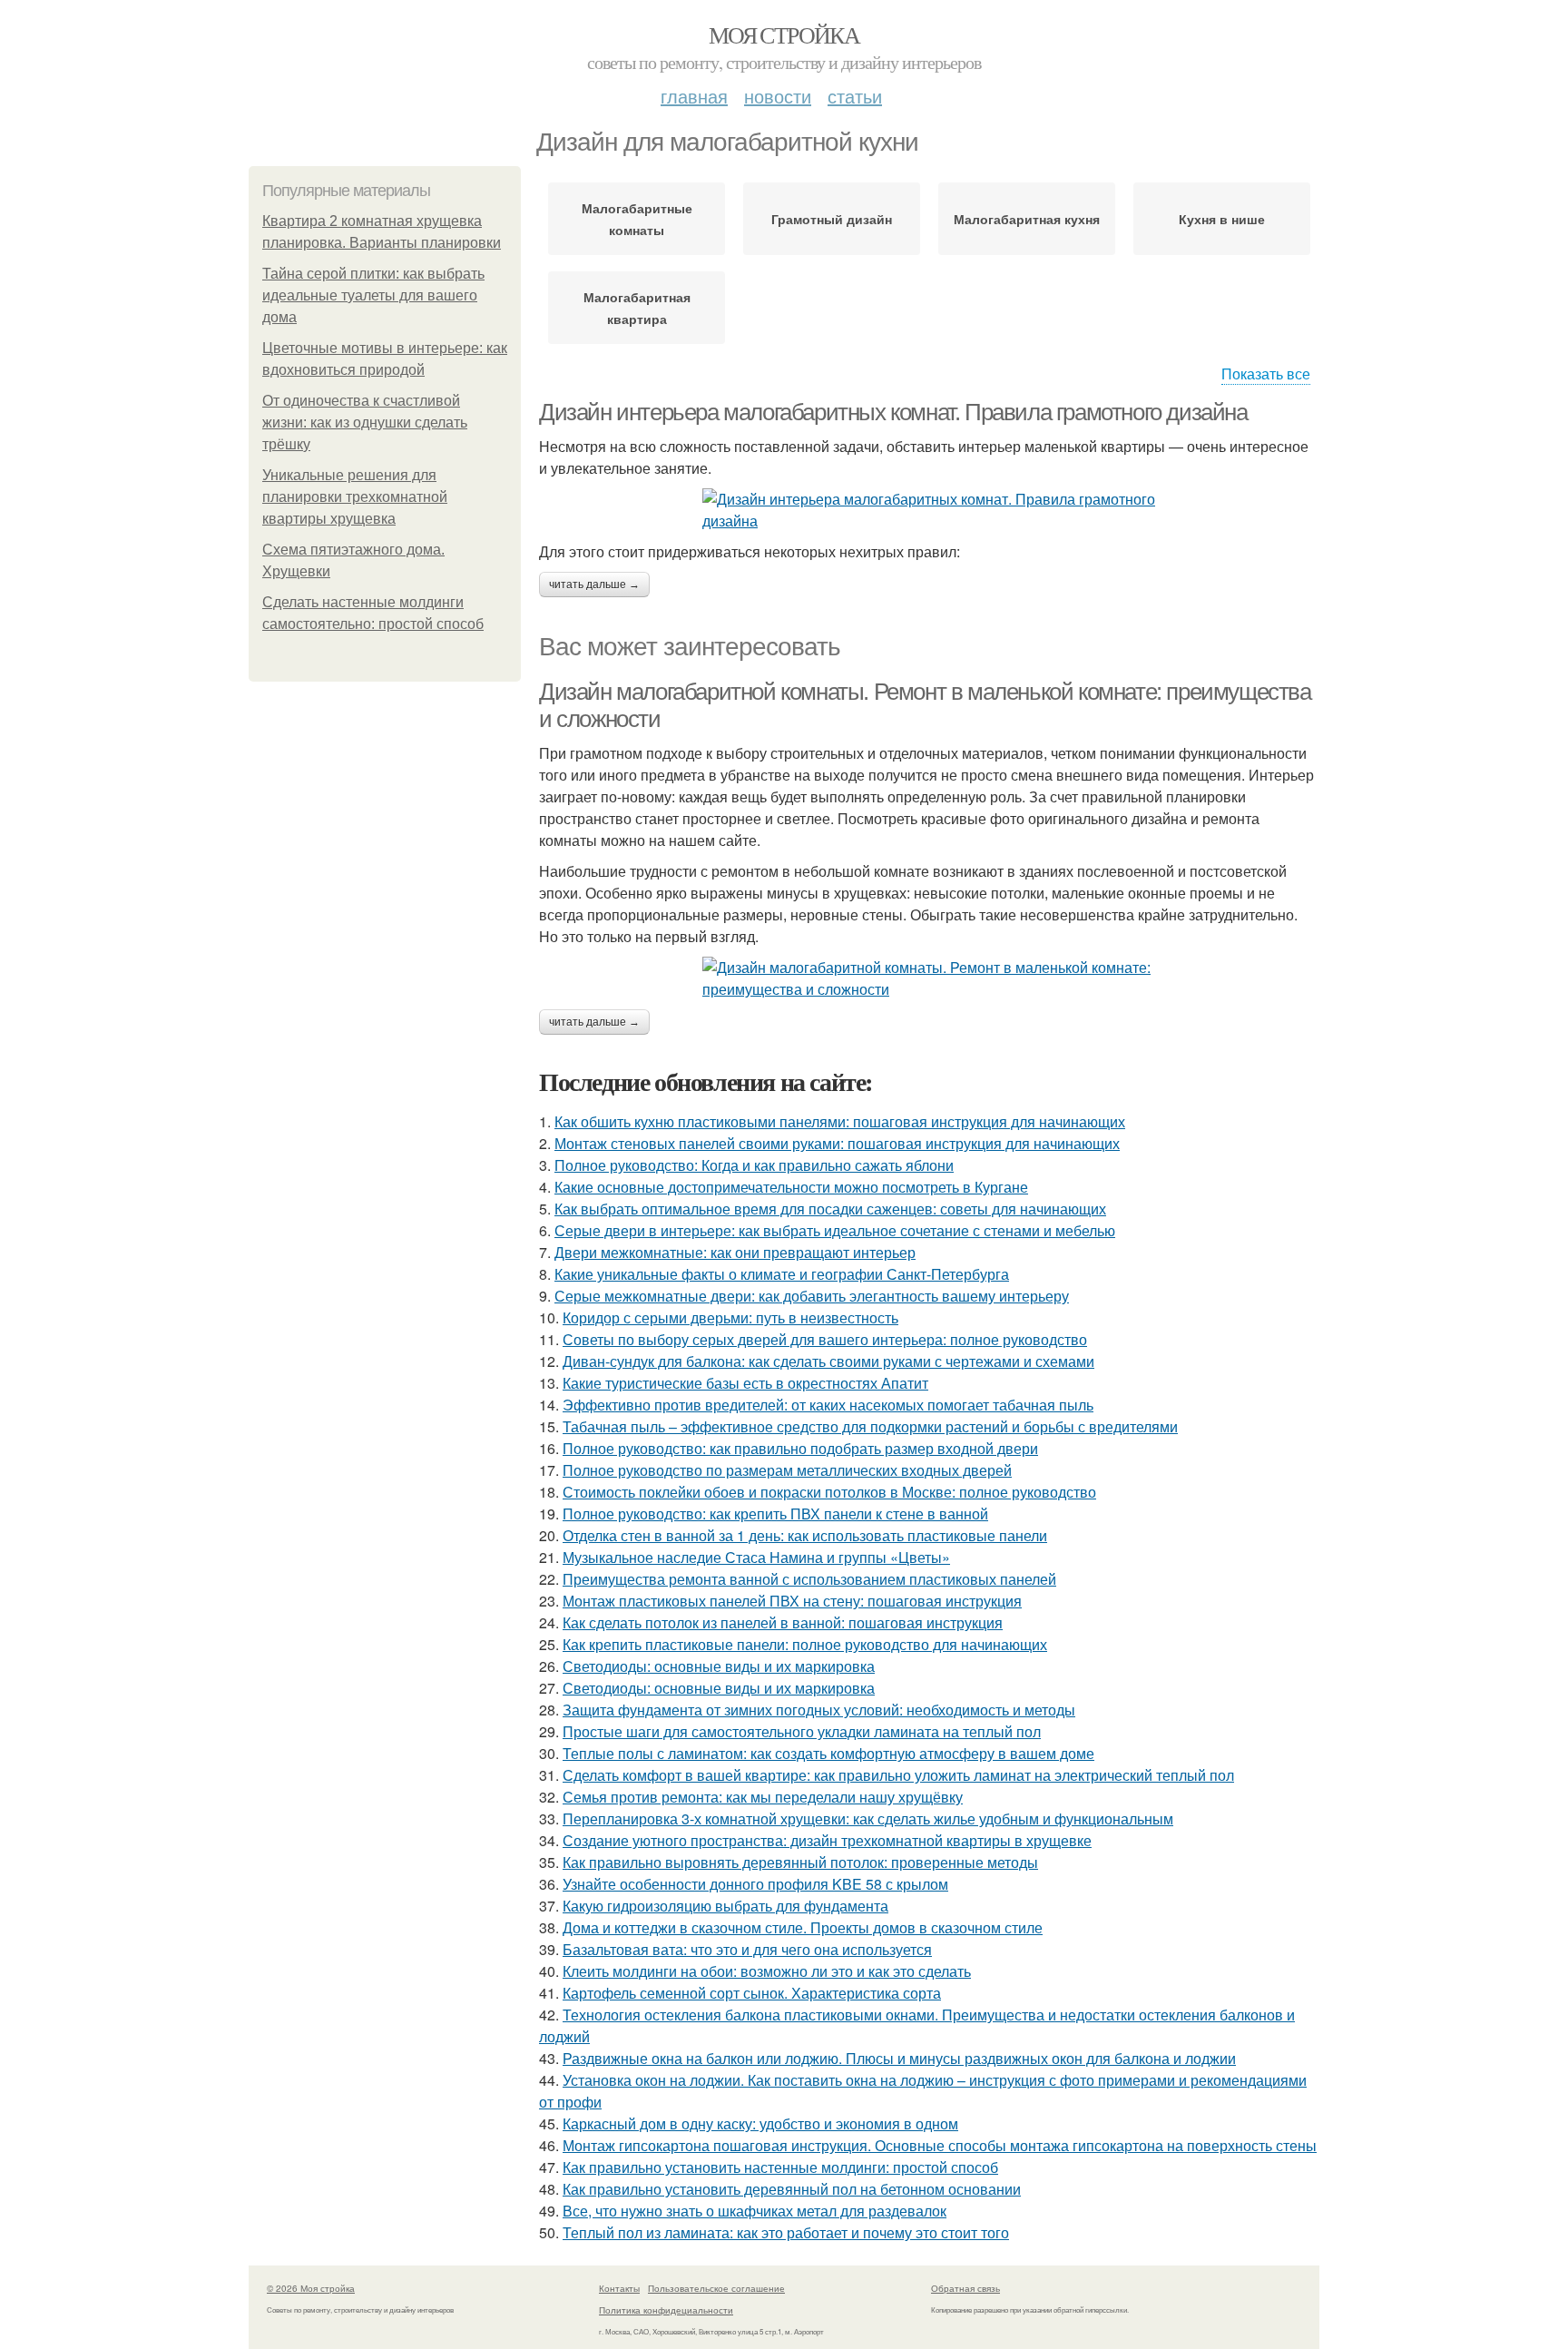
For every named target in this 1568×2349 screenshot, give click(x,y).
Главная (694, 96)
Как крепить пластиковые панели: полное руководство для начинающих (805, 1644)
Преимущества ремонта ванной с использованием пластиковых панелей (809, 1579)
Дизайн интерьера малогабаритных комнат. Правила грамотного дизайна (893, 412)
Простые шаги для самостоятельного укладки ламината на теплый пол (802, 1731)
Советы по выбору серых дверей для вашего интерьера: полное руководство (825, 1339)
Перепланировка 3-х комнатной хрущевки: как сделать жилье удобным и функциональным (868, 1818)
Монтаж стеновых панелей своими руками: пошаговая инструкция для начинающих (837, 1143)
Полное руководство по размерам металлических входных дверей (787, 1470)
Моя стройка (784, 34)
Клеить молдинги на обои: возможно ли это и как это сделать (767, 1971)
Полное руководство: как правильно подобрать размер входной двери (800, 1448)
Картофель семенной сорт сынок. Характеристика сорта (752, 1993)
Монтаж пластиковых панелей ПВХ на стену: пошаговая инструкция (792, 1601)
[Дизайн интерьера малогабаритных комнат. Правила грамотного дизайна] (929, 510)
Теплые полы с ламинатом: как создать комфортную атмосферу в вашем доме (828, 1753)
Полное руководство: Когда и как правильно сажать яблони (754, 1165)
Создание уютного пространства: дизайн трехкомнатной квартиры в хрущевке (827, 1840)
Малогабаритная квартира (637, 308)
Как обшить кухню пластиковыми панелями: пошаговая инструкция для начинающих (840, 1121)
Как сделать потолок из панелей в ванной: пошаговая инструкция (783, 1622)
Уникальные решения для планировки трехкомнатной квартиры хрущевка (355, 497)
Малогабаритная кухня (1027, 219)
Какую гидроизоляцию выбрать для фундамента (725, 1906)
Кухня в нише (1222, 219)
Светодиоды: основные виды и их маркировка (719, 1666)
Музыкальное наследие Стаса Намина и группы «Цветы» (756, 1557)
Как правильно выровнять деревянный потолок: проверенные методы (800, 1862)
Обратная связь (965, 2288)
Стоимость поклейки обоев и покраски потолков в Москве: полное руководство (829, 1492)
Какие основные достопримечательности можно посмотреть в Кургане (791, 1187)
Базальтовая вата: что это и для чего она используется (747, 1949)
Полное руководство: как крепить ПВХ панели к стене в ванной (775, 1514)
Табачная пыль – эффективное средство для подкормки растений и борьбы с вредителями (870, 1426)
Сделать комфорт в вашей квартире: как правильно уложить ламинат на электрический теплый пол (898, 1775)
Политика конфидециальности (666, 2310)
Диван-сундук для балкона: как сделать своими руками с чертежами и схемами (828, 1361)
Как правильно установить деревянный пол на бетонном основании (792, 2189)
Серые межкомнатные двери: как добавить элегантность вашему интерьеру (812, 1296)
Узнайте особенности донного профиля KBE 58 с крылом (755, 1884)
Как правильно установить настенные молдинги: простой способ (780, 2167)
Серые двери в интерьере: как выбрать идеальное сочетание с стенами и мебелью (835, 1230)
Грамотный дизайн (832, 219)
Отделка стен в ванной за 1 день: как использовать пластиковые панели (805, 1535)
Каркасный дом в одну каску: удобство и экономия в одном (760, 2123)
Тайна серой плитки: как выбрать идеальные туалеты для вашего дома (373, 295)
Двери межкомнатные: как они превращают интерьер (735, 1252)
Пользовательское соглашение (716, 2288)
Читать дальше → (594, 585)
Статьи (855, 96)
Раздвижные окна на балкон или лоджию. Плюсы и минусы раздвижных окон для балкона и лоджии (899, 2058)
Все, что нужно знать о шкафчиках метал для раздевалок (755, 2211)
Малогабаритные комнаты (637, 219)
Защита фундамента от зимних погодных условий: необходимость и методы (819, 1710)
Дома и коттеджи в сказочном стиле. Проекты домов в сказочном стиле (803, 1927)
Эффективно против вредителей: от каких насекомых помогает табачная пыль (828, 1405)
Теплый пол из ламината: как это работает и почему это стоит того (786, 2232)
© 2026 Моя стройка (311, 2288)
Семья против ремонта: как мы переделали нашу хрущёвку (763, 1797)
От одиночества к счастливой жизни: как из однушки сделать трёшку (365, 423)
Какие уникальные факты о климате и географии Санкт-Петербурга (782, 1274)
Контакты (619, 2288)
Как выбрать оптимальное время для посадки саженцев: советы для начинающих (830, 1209)
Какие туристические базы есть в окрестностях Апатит (745, 1383)
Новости (778, 96)
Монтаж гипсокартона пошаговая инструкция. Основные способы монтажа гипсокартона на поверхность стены (940, 2145)
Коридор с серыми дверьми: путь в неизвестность (730, 1317)
